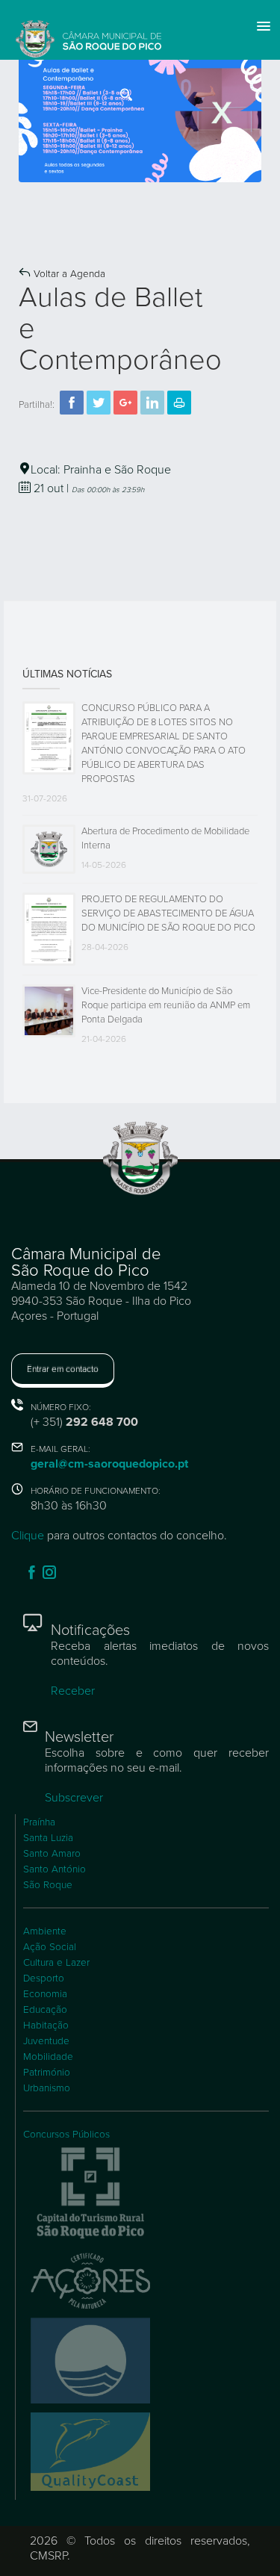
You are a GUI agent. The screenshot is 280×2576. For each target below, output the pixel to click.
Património (47, 2073)
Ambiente (45, 1931)
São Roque (48, 1885)
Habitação (46, 2026)
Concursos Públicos (66, 2135)
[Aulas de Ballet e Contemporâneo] (140, 113)
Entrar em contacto (63, 1369)
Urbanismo (47, 2088)
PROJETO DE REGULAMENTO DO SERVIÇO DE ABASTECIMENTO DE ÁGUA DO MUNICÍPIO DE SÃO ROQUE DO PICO (168, 913)
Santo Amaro (52, 1854)
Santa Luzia (48, 1838)
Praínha (39, 1822)
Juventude (46, 2041)
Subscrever (74, 1798)
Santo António (55, 1869)
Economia (45, 1994)
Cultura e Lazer (56, 1963)
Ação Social (50, 1947)
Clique (28, 1536)
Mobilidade (48, 2057)
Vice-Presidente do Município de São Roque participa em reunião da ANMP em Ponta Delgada (166, 1005)
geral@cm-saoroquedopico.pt (109, 1464)
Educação (45, 2010)
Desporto (44, 1978)
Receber (73, 1691)
